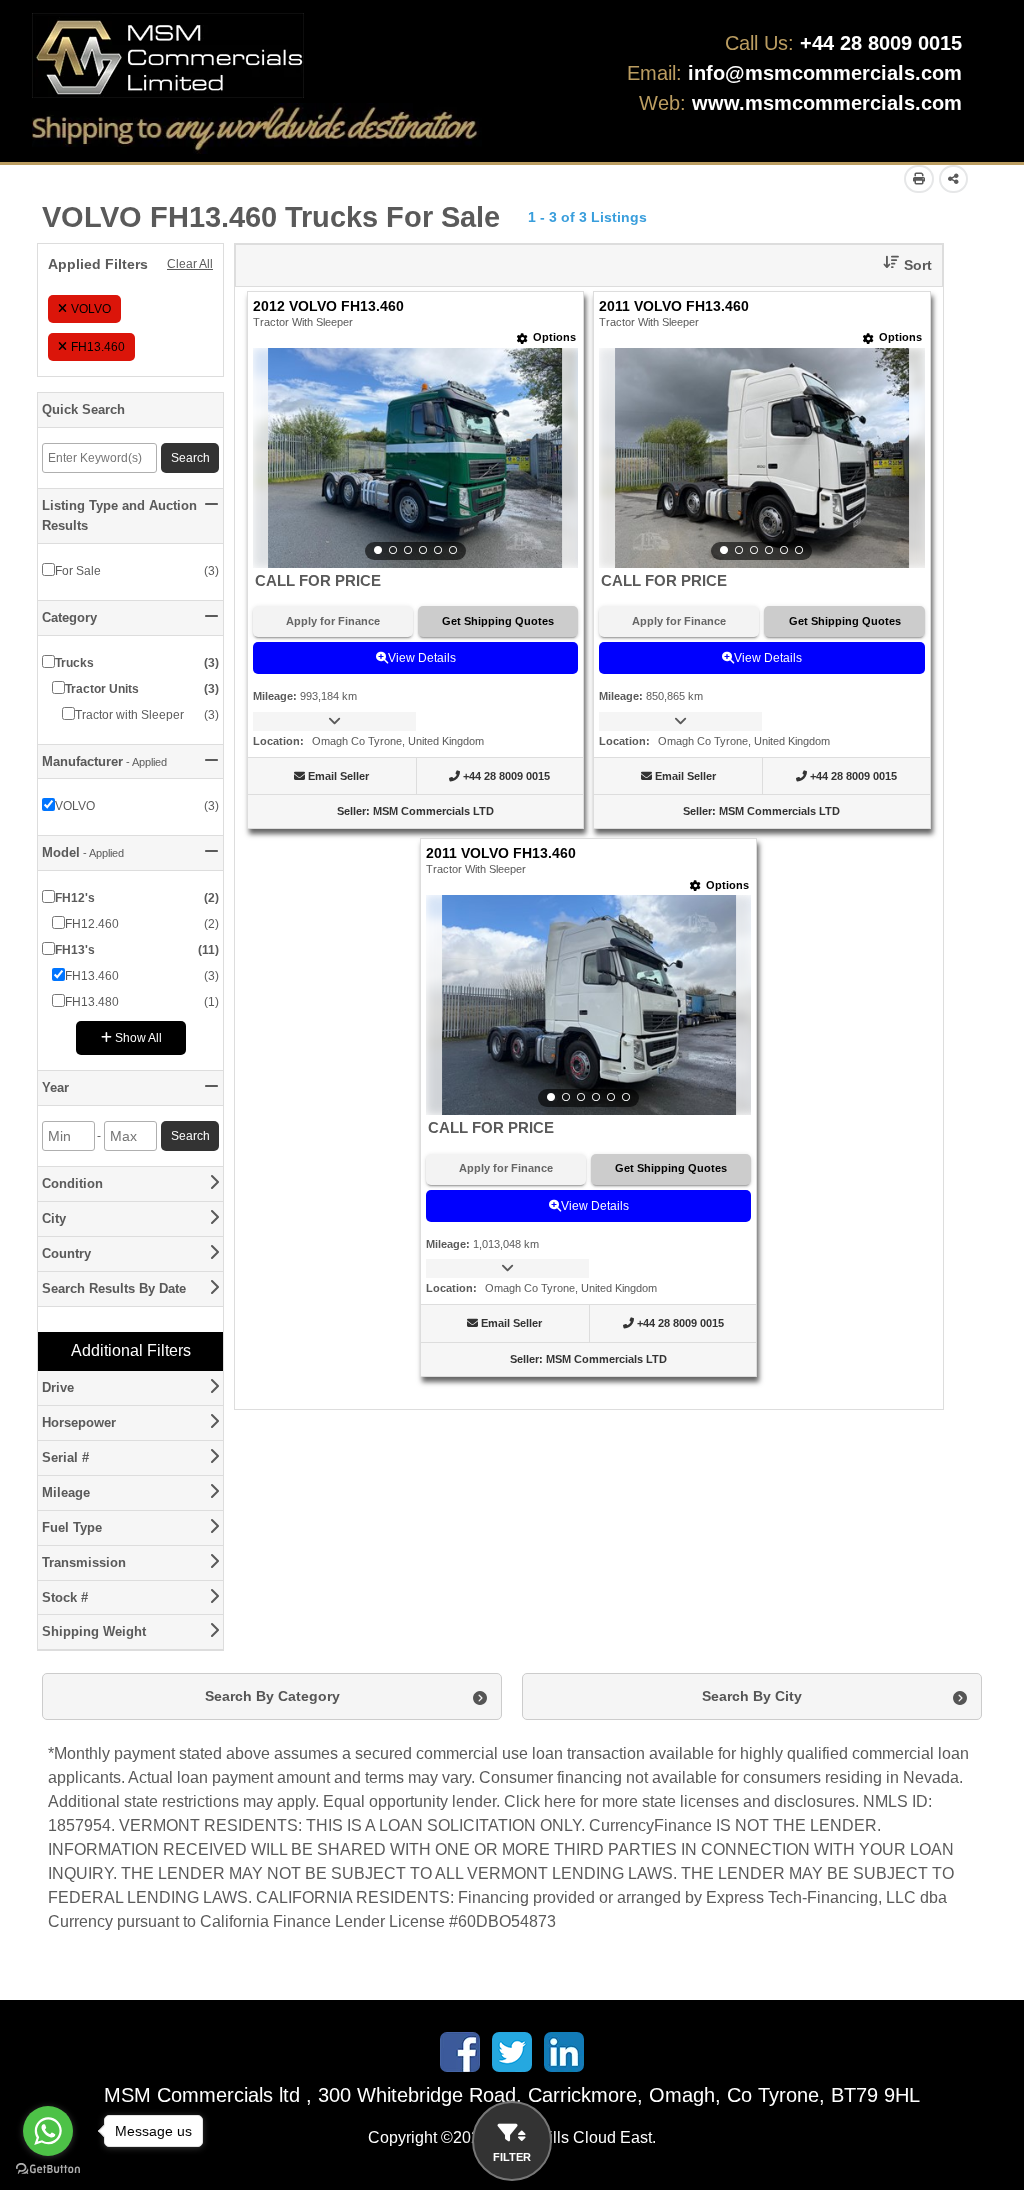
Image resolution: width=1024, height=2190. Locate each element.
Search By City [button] (752, 1696)
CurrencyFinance (650, 1825)
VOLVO (91, 309)
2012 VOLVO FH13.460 (328, 306)
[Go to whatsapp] (48, 2131)
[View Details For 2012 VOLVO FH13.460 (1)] (415, 458)
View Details (422, 658)
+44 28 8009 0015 (881, 43)
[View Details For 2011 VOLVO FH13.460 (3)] (588, 1005)
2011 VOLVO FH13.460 (674, 306)
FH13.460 (98, 347)
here (560, 1801)
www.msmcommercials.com (827, 103)
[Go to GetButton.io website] (48, 2169)
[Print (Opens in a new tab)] (919, 179)
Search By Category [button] (272, 1696)
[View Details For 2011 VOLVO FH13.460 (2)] (761, 458)
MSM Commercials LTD (433, 811)
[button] (900, 265)
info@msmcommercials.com (825, 73)
